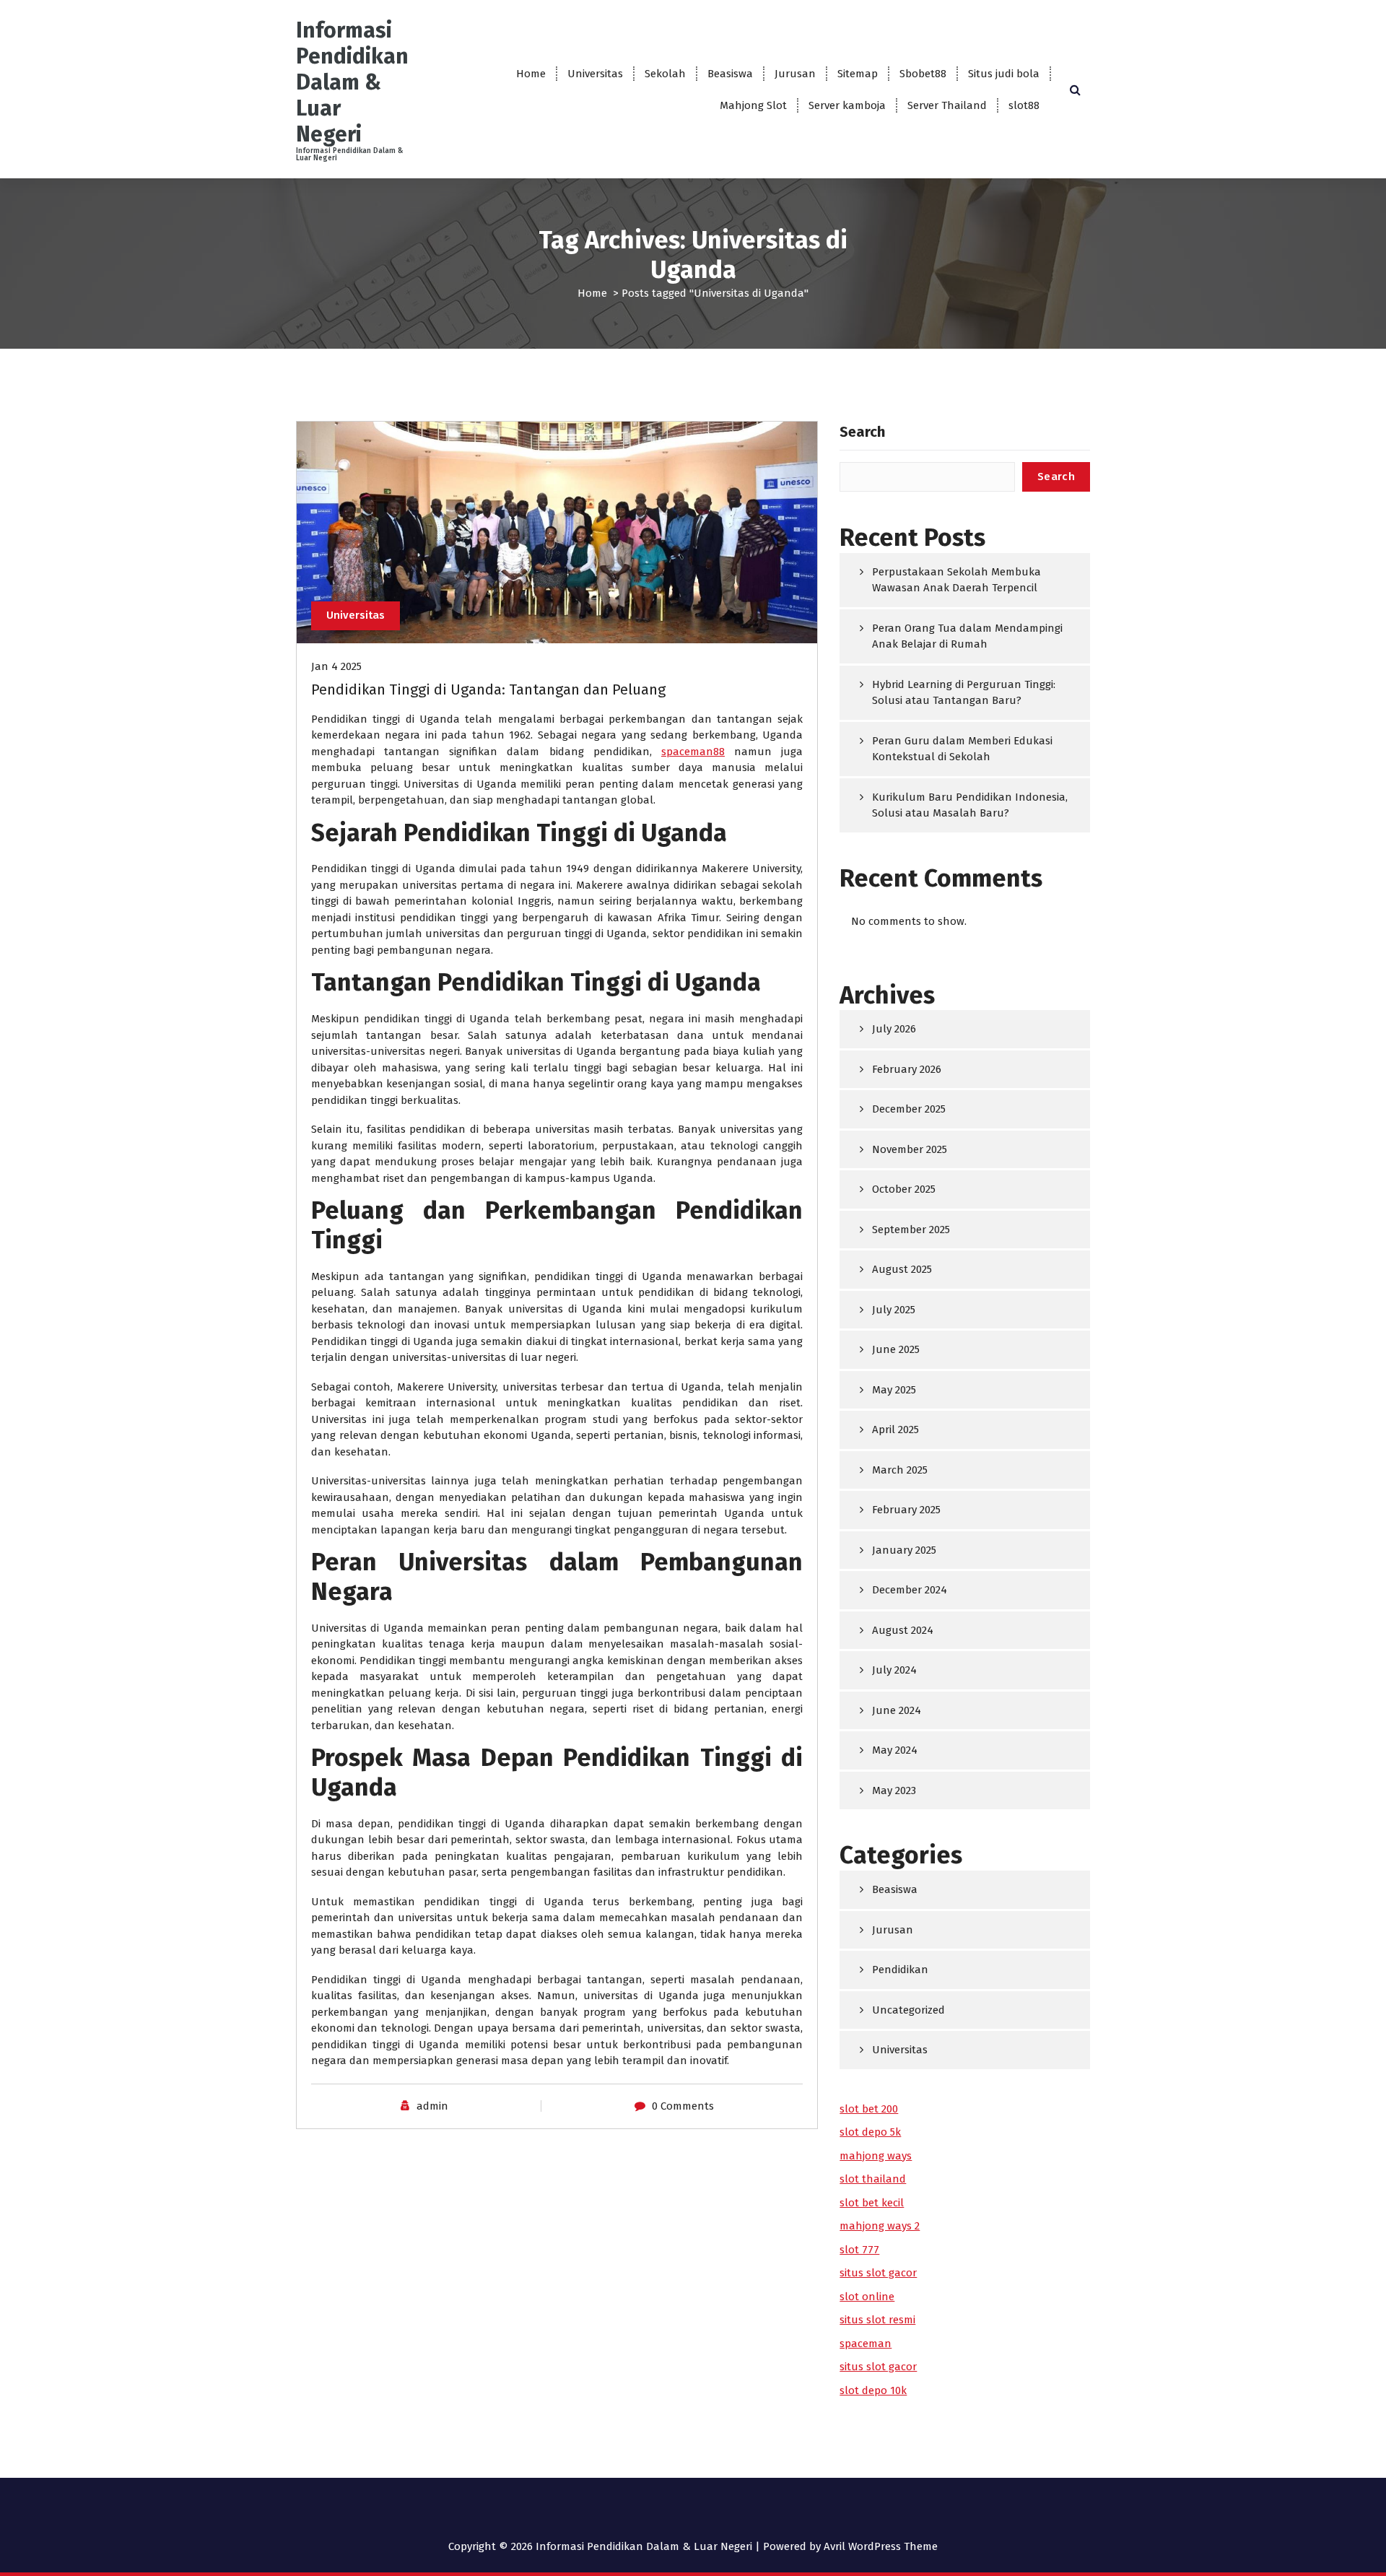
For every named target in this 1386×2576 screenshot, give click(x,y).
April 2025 (895, 1430)
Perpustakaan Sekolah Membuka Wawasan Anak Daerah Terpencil (956, 580)
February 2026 (907, 1069)
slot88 (1024, 105)
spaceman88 (693, 752)
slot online (867, 2297)
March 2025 (900, 1470)
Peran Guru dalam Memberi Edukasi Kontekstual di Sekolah (962, 749)
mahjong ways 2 (880, 2226)
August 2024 (903, 1630)
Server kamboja (847, 105)
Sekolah (665, 74)
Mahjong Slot (753, 105)
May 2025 (894, 1390)
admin (432, 2106)
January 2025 (904, 1550)
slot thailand (873, 2179)
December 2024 (910, 1590)
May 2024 (895, 1750)
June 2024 (897, 1710)
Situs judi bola (1004, 74)
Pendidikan (900, 1970)
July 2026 (894, 1029)
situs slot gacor (878, 2273)
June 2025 (896, 1349)
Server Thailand (947, 105)
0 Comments (683, 2106)
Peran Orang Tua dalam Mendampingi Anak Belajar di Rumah (967, 636)
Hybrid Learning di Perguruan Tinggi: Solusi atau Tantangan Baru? (964, 693)
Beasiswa (730, 74)
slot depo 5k (870, 2132)
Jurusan (795, 74)
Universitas (595, 74)
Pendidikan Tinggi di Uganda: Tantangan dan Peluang (488, 689)
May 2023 (894, 1790)
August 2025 (902, 1269)
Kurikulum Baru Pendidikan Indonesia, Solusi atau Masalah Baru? (970, 805)
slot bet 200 (869, 2109)
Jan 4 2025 (336, 666)
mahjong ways (876, 2156)
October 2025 (904, 1189)
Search (862, 432)
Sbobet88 (923, 74)
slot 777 (859, 2250)
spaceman (866, 2344)
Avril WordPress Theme (881, 2546)
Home (531, 74)
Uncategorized (908, 2010)
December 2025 (909, 1109)
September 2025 (911, 1230)
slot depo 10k (873, 2390)
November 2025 (910, 1149)
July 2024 (894, 1670)
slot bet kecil (872, 2203)
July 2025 (894, 1310)
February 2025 (906, 1510)
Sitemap (858, 74)
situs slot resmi (877, 2320)
